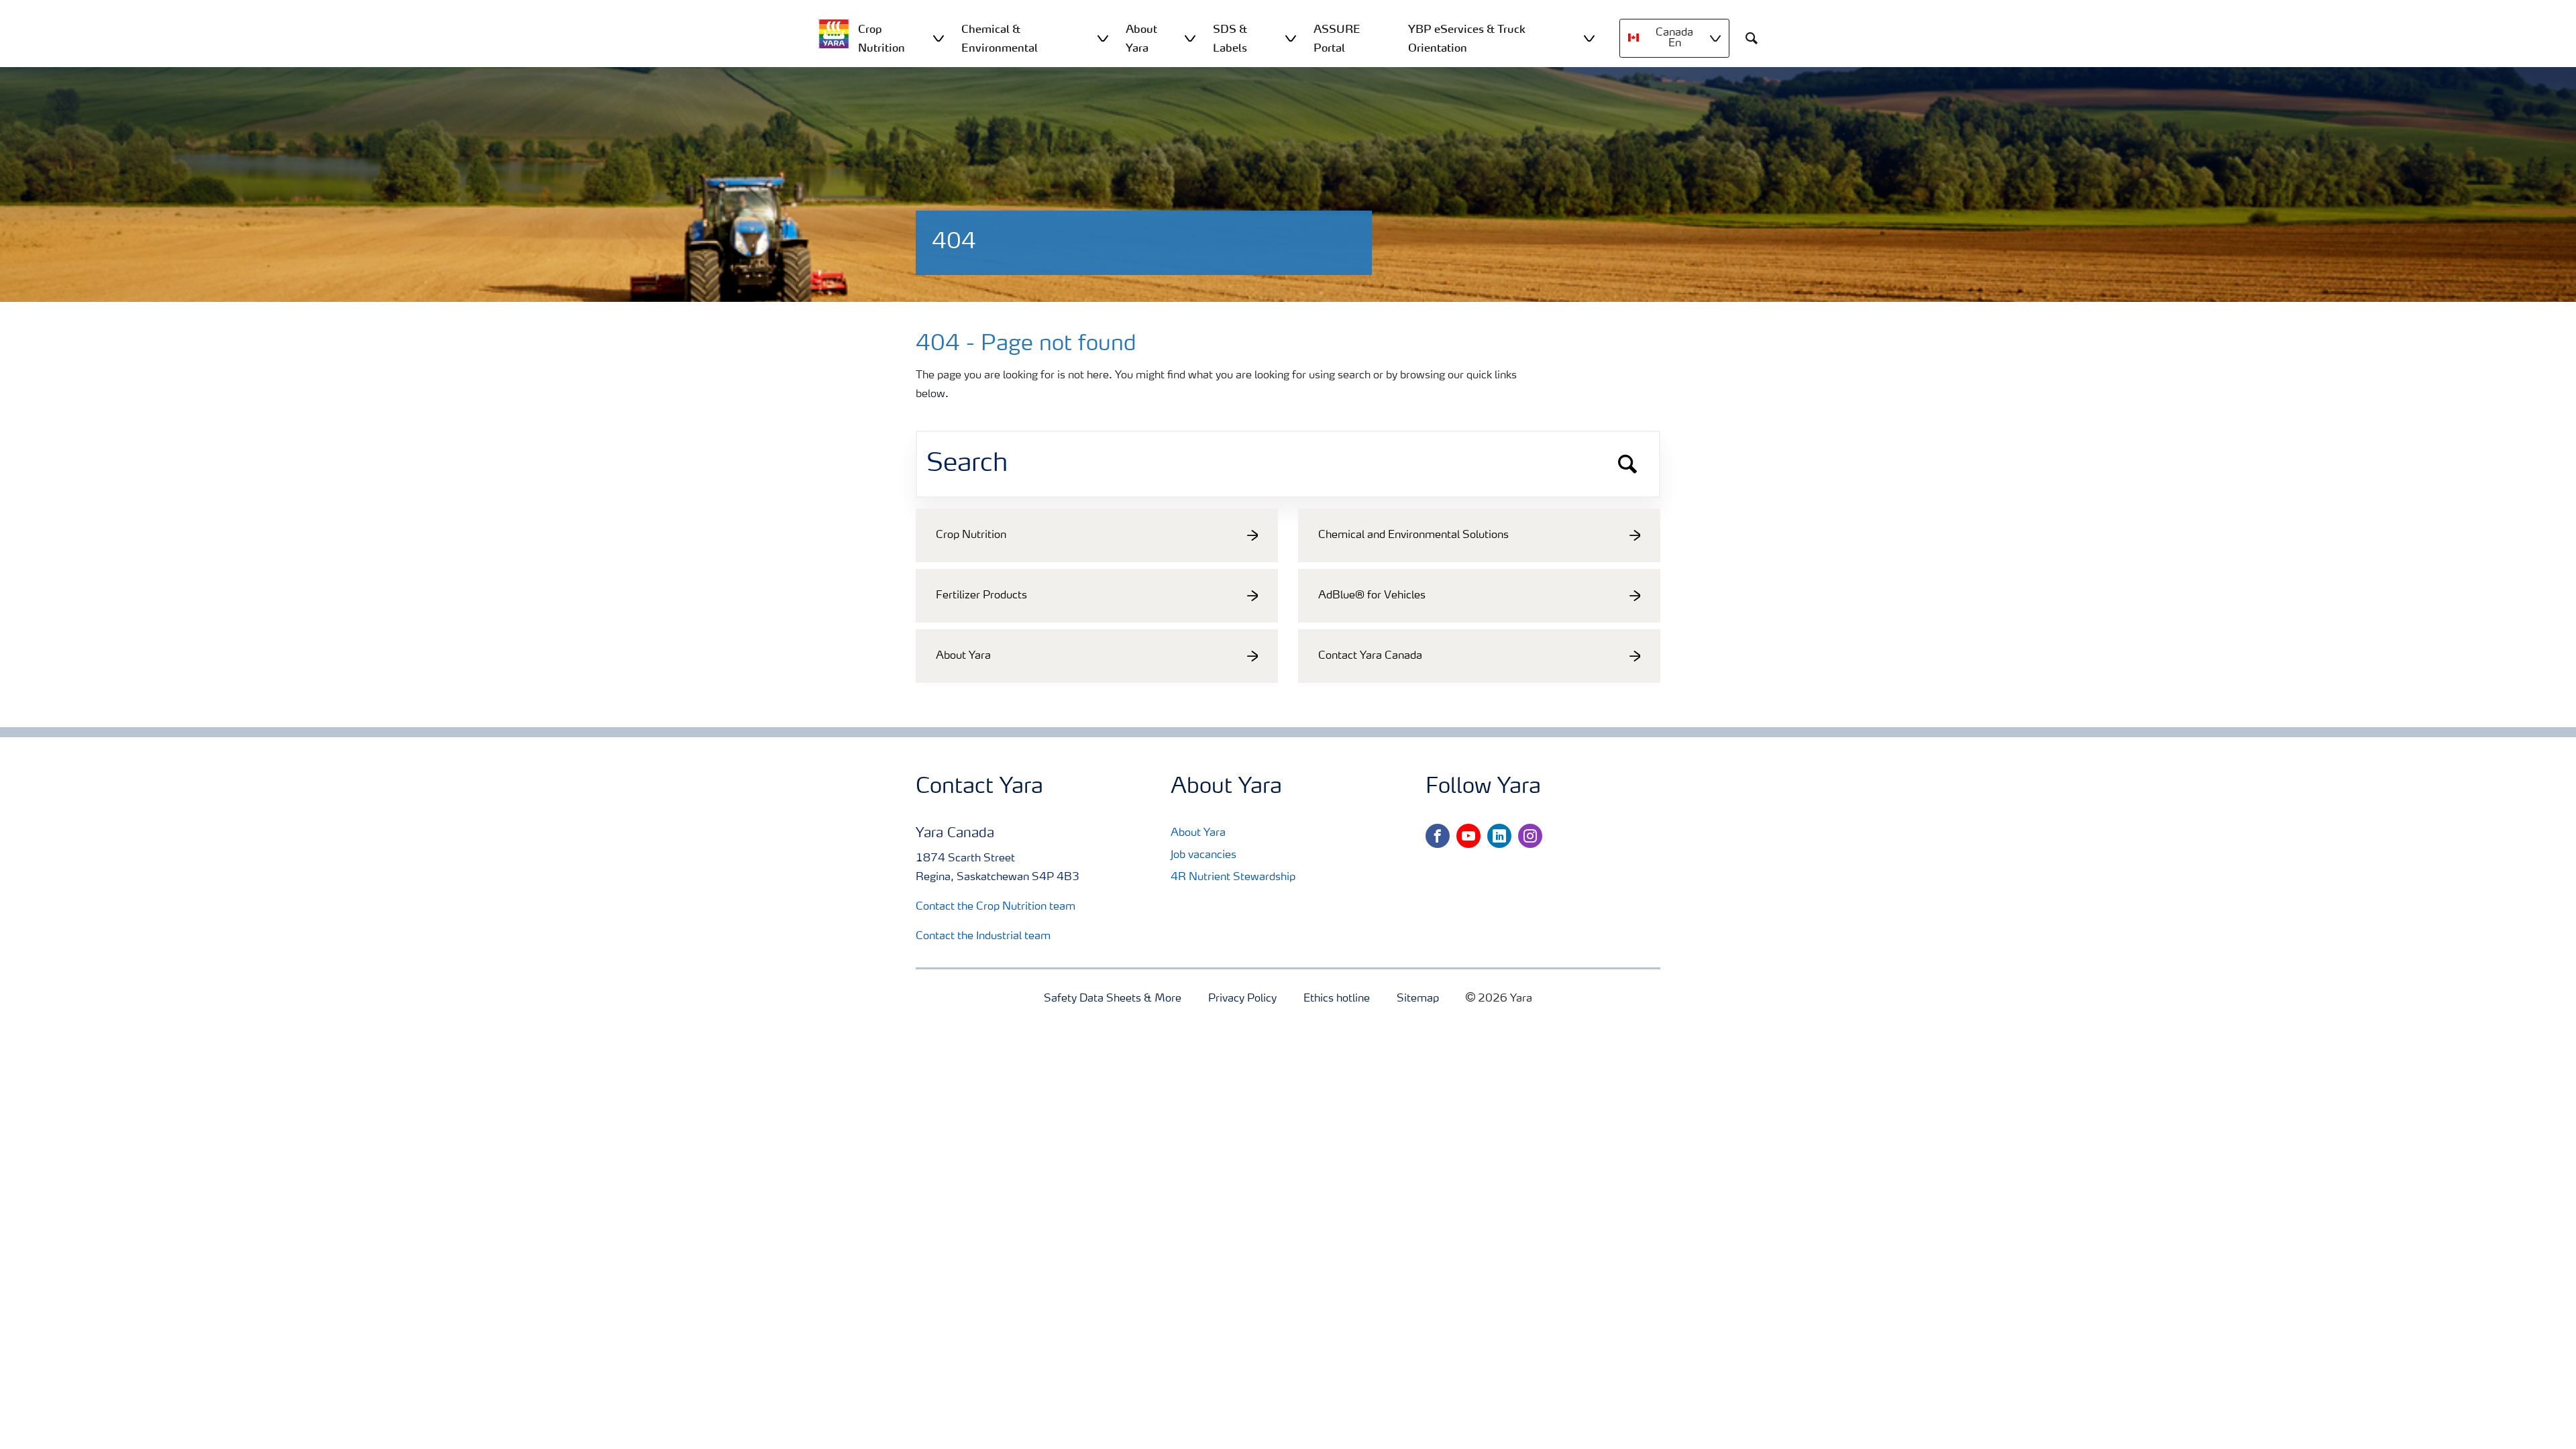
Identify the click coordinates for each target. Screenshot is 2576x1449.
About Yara (1198, 833)
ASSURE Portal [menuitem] (1337, 38)
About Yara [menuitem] (1141, 38)
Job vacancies (1203, 855)
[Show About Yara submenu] (1190, 38)
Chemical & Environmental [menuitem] (1000, 38)
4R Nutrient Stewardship (1233, 877)
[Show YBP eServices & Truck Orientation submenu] (1589, 38)
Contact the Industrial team (983, 936)
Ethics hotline (1337, 999)
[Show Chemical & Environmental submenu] (1103, 38)
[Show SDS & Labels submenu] (1291, 38)
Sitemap (1418, 999)
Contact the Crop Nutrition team (996, 907)
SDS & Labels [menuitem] (1230, 38)
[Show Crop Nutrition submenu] (938, 38)
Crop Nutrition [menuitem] (881, 38)
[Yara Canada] (834, 34)
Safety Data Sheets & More (1113, 999)
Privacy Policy (1242, 999)
